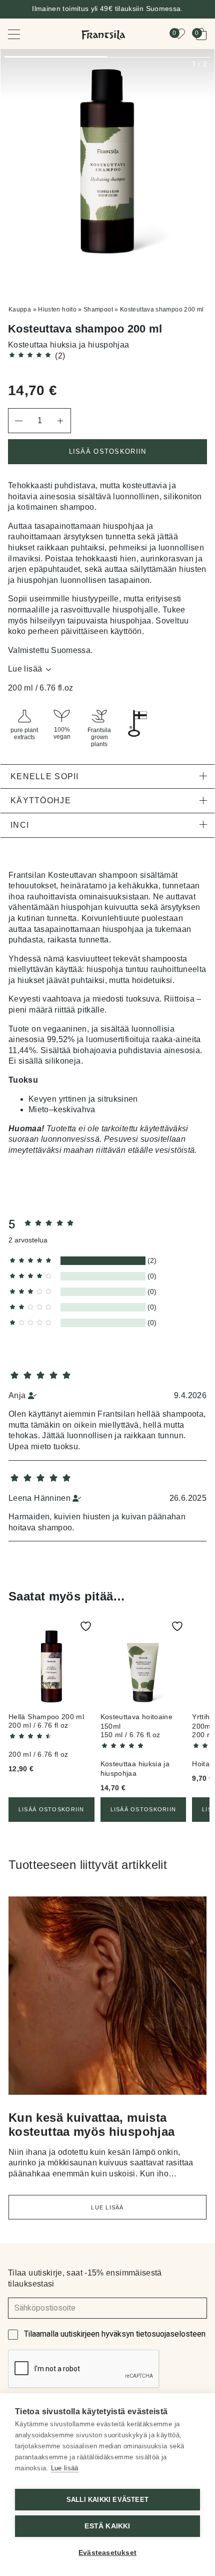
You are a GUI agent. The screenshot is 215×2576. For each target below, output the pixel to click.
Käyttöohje (41, 800)
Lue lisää (25, 669)
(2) (60, 356)
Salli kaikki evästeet (107, 2500)
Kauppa (20, 309)
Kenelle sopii (45, 776)
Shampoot (98, 309)
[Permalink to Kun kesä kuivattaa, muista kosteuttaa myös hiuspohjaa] (107, 2000)
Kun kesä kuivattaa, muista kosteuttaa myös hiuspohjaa (91, 2125)
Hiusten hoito (57, 309)
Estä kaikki (107, 2526)
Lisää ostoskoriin (108, 451)
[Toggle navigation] (21, 34)
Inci (20, 825)
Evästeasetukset (107, 2553)
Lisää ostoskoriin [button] (51, 1809)
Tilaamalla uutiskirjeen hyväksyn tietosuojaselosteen (115, 2334)
